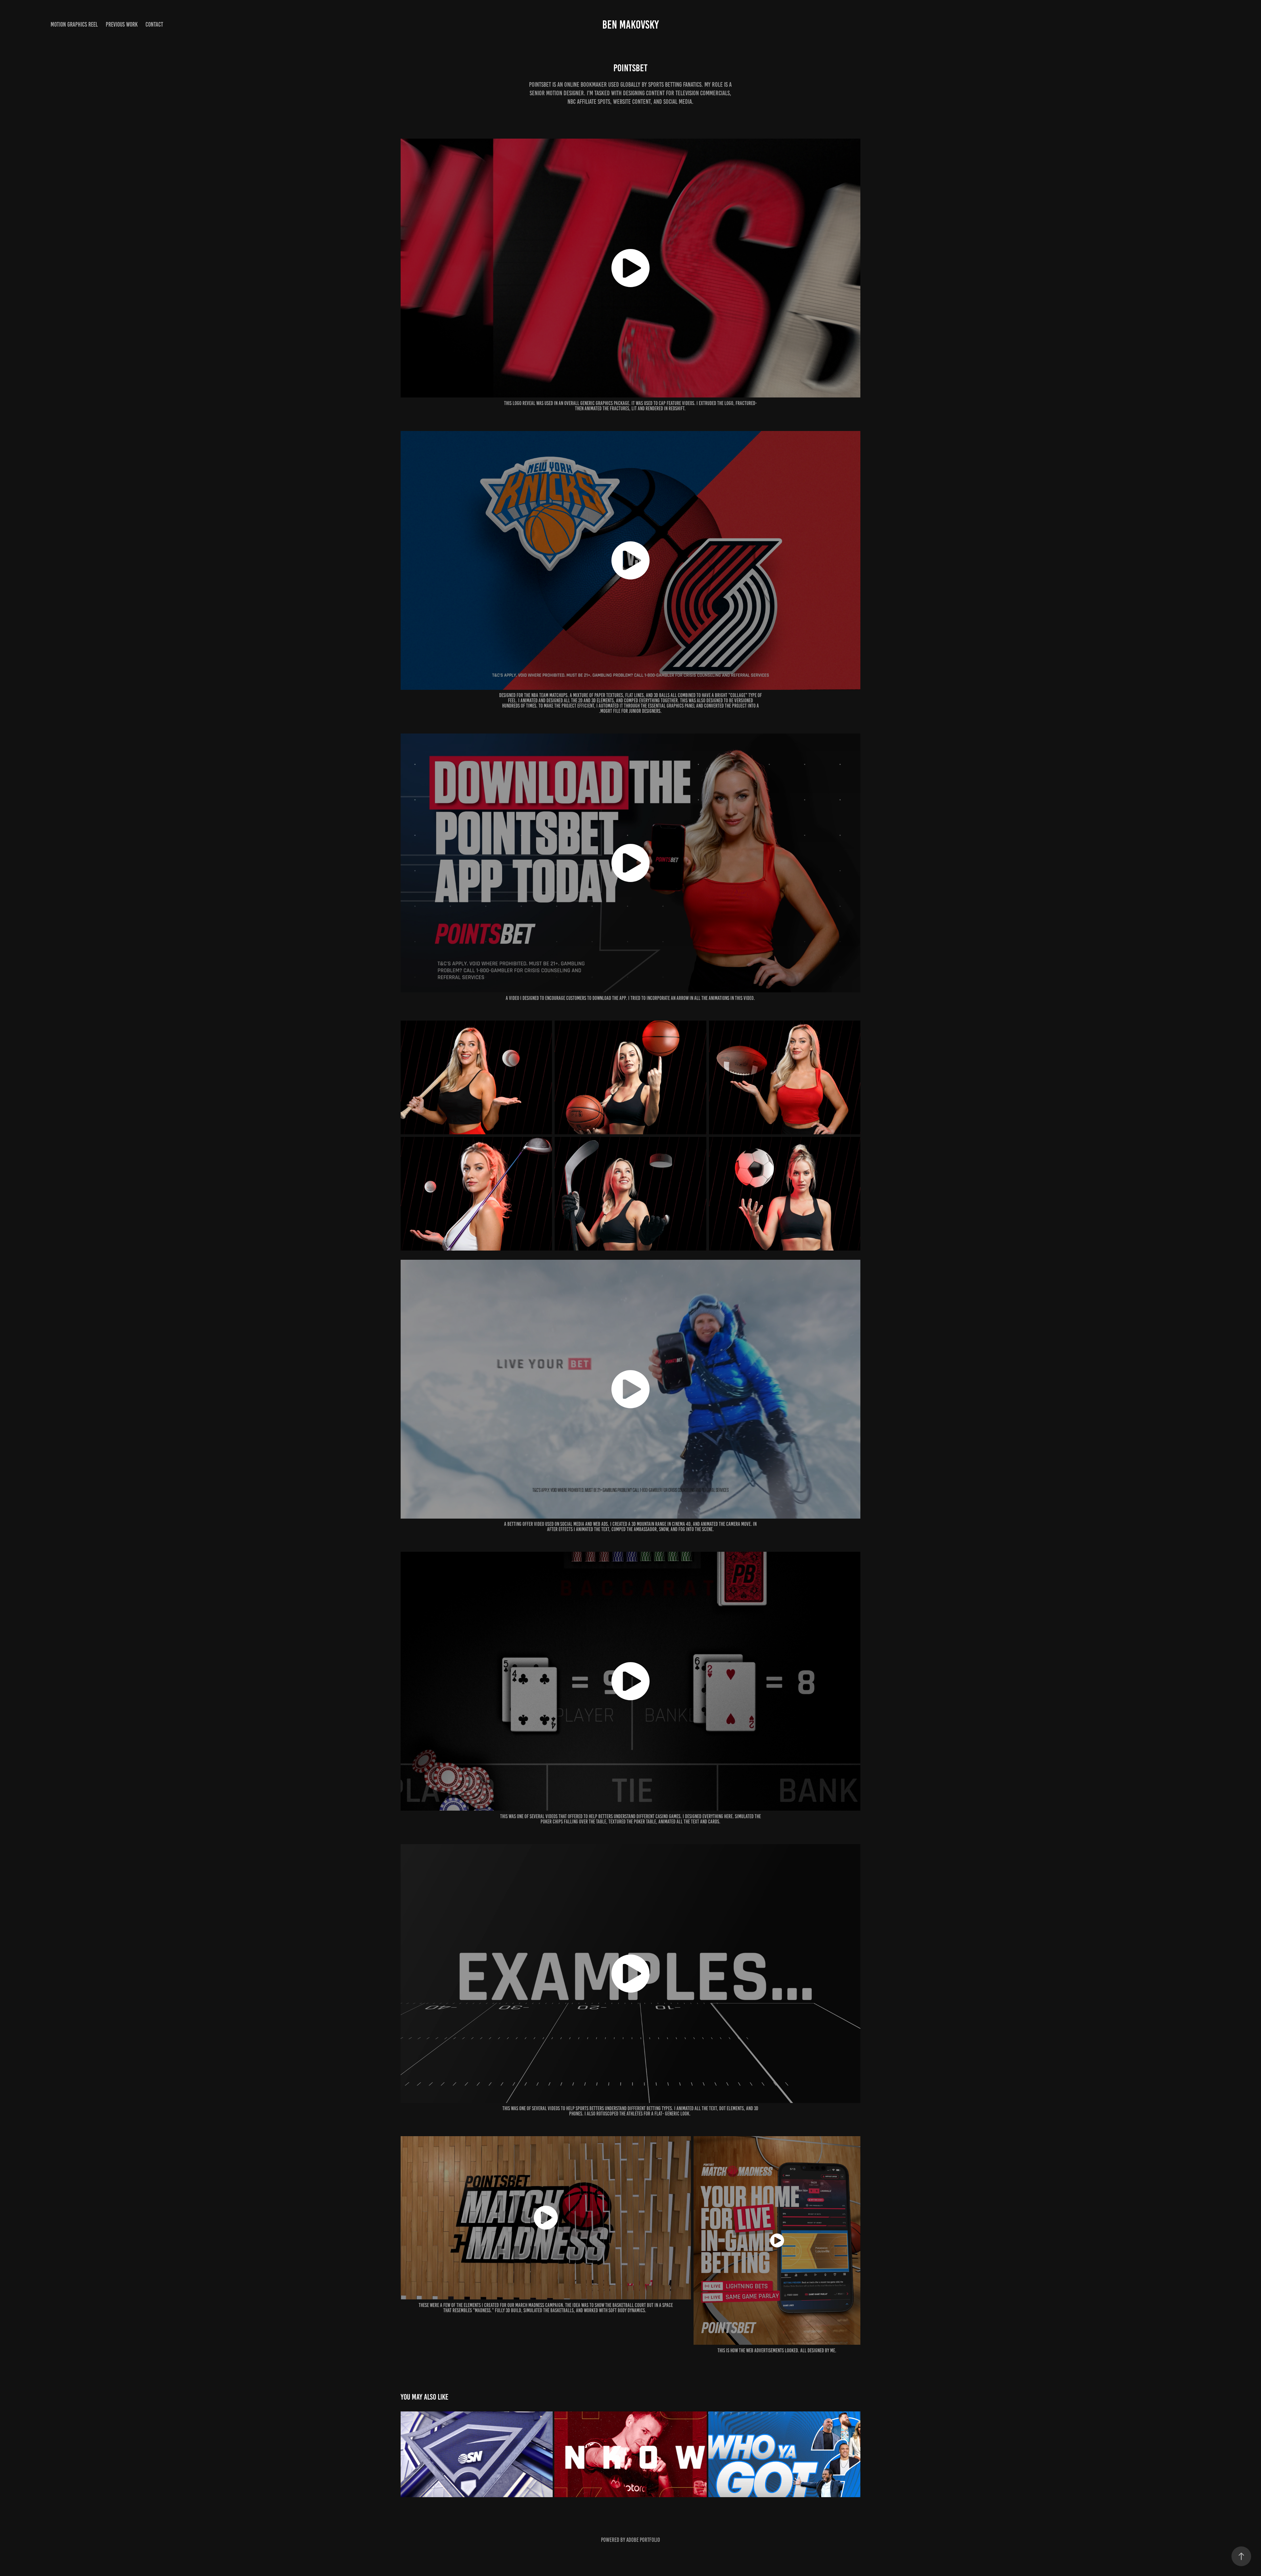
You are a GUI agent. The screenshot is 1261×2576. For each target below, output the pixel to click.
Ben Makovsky (630, 25)
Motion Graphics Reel (74, 24)
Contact (154, 24)
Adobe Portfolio (643, 2540)
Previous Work (122, 24)
